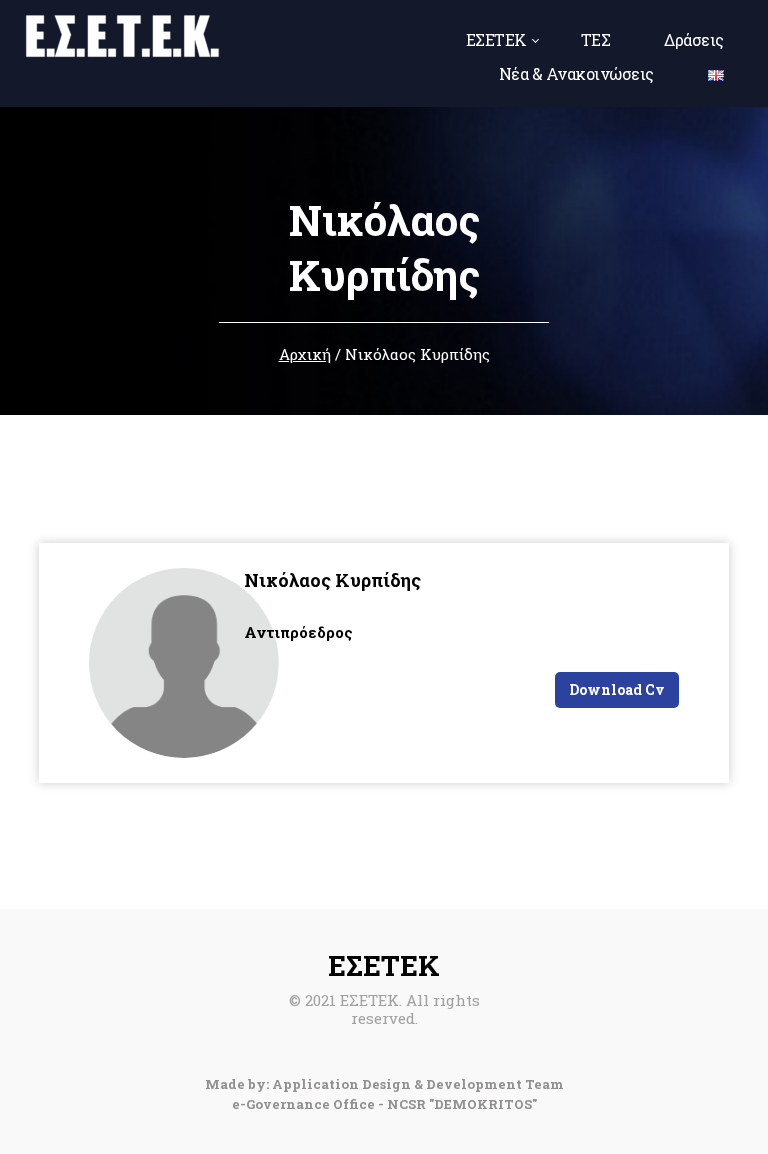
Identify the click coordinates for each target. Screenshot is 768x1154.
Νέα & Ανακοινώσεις (576, 73)
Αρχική (305, 354)
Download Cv (617, 689)
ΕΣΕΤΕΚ (496, 39)
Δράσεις (694, 39)
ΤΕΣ (596, 39)
